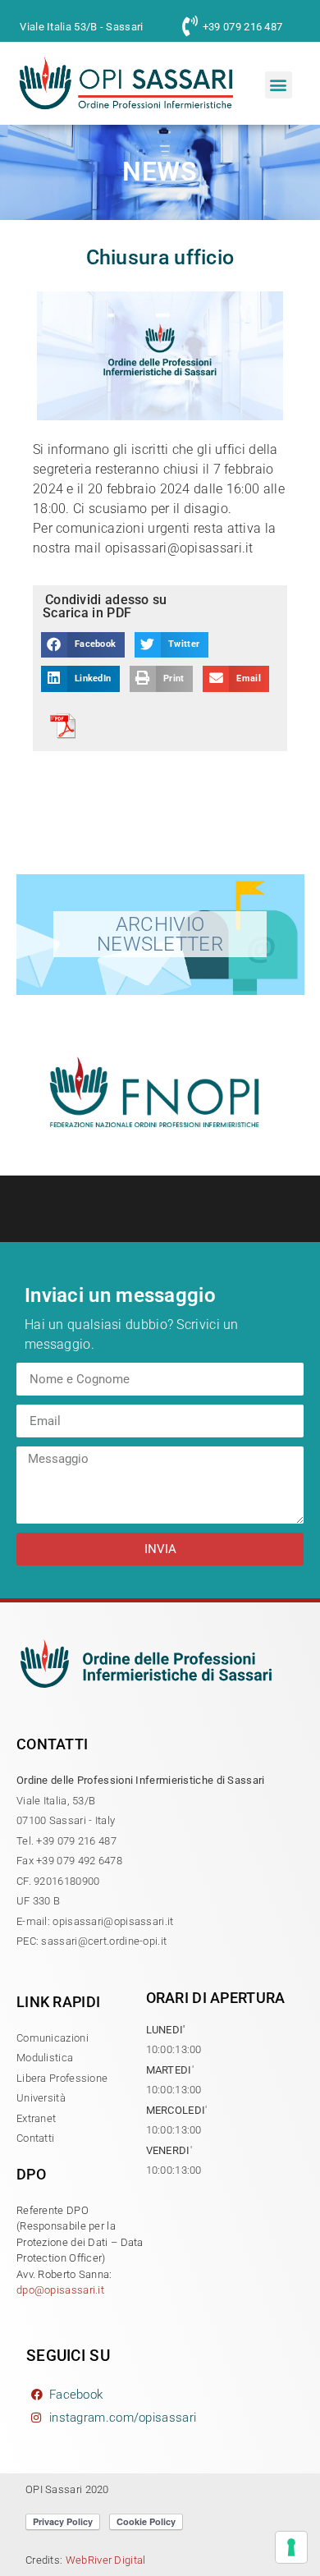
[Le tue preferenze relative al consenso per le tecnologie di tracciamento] (291, 2547)
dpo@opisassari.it (60, 2290)
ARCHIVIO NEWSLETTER (160, 934)
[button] (279, 85)
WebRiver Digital (106, 2560)
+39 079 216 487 (243, 27)
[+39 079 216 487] (190, 26)
